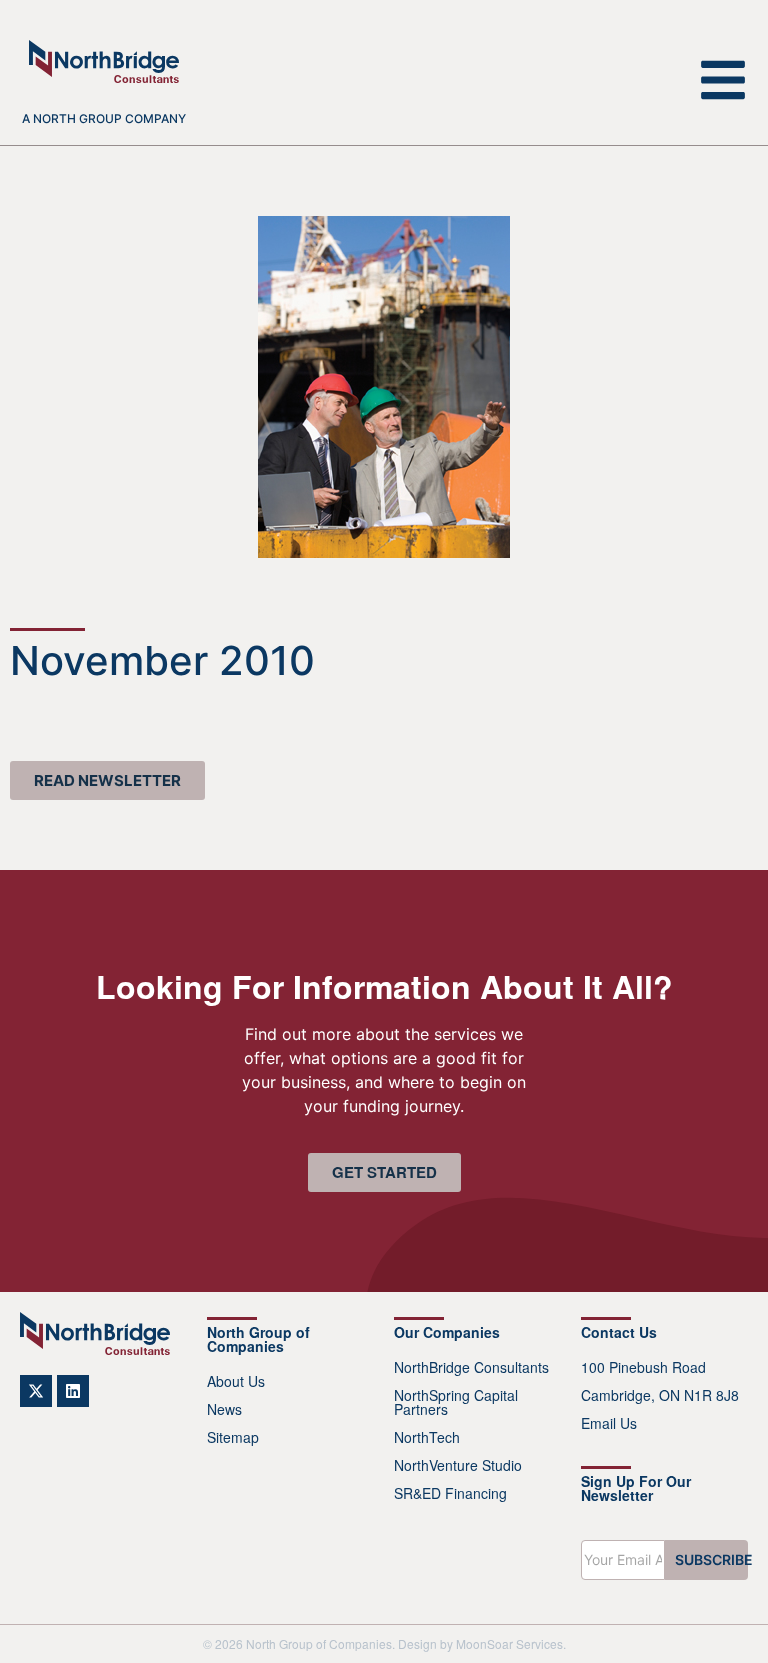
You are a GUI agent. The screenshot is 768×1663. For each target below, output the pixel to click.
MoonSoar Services (509, 1643)
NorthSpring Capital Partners (456, 1402)
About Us (236, 1381)
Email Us (609, 1423)
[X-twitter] (36, 1391)
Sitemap (233, 1437)
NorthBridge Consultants (471, 1367)
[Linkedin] (73, 1391)
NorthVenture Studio (458, 1465)
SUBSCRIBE (712, 1559)
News (224, 1409)
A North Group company (104, 118)
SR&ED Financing (450, 1493)
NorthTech (427, 1437)
